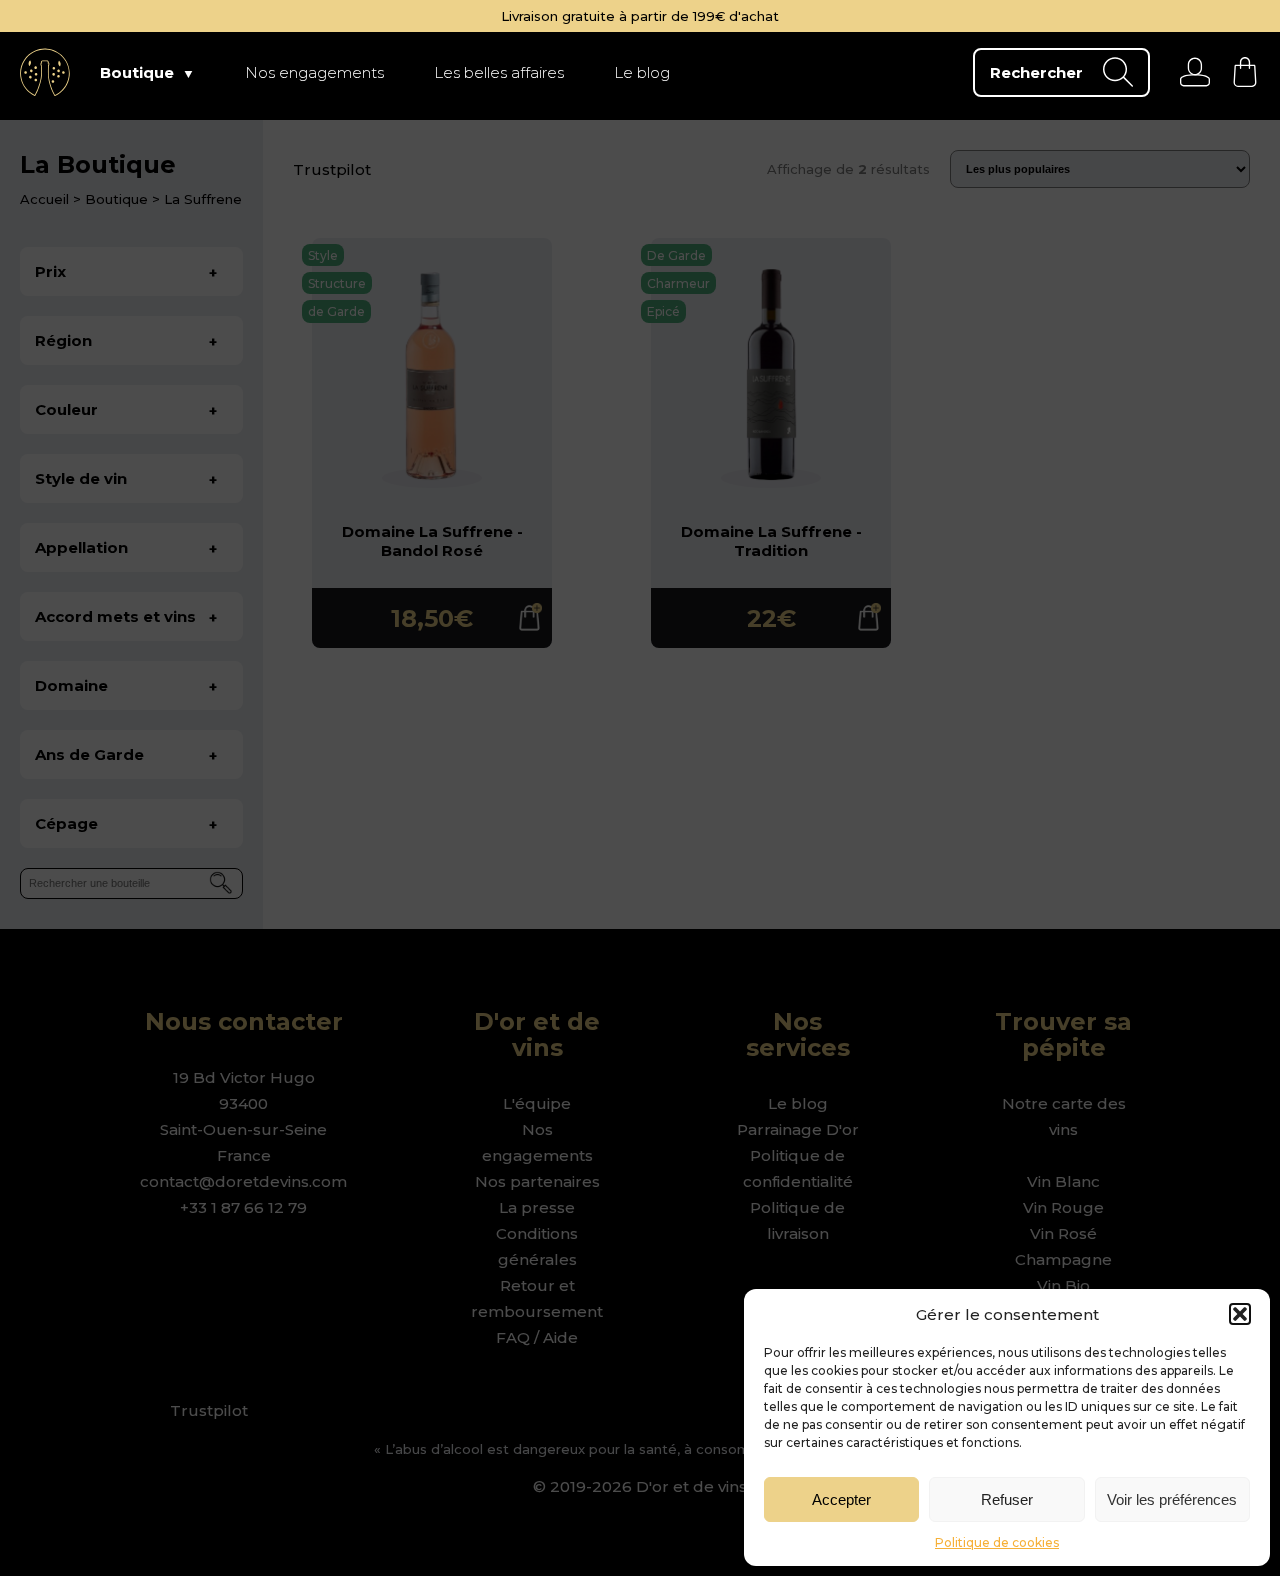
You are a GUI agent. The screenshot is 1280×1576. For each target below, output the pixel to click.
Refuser (1007, 1499)
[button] (1240, 1314)
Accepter (841, 1499)
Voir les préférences (1172, 1499)
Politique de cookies (997, 1542)
